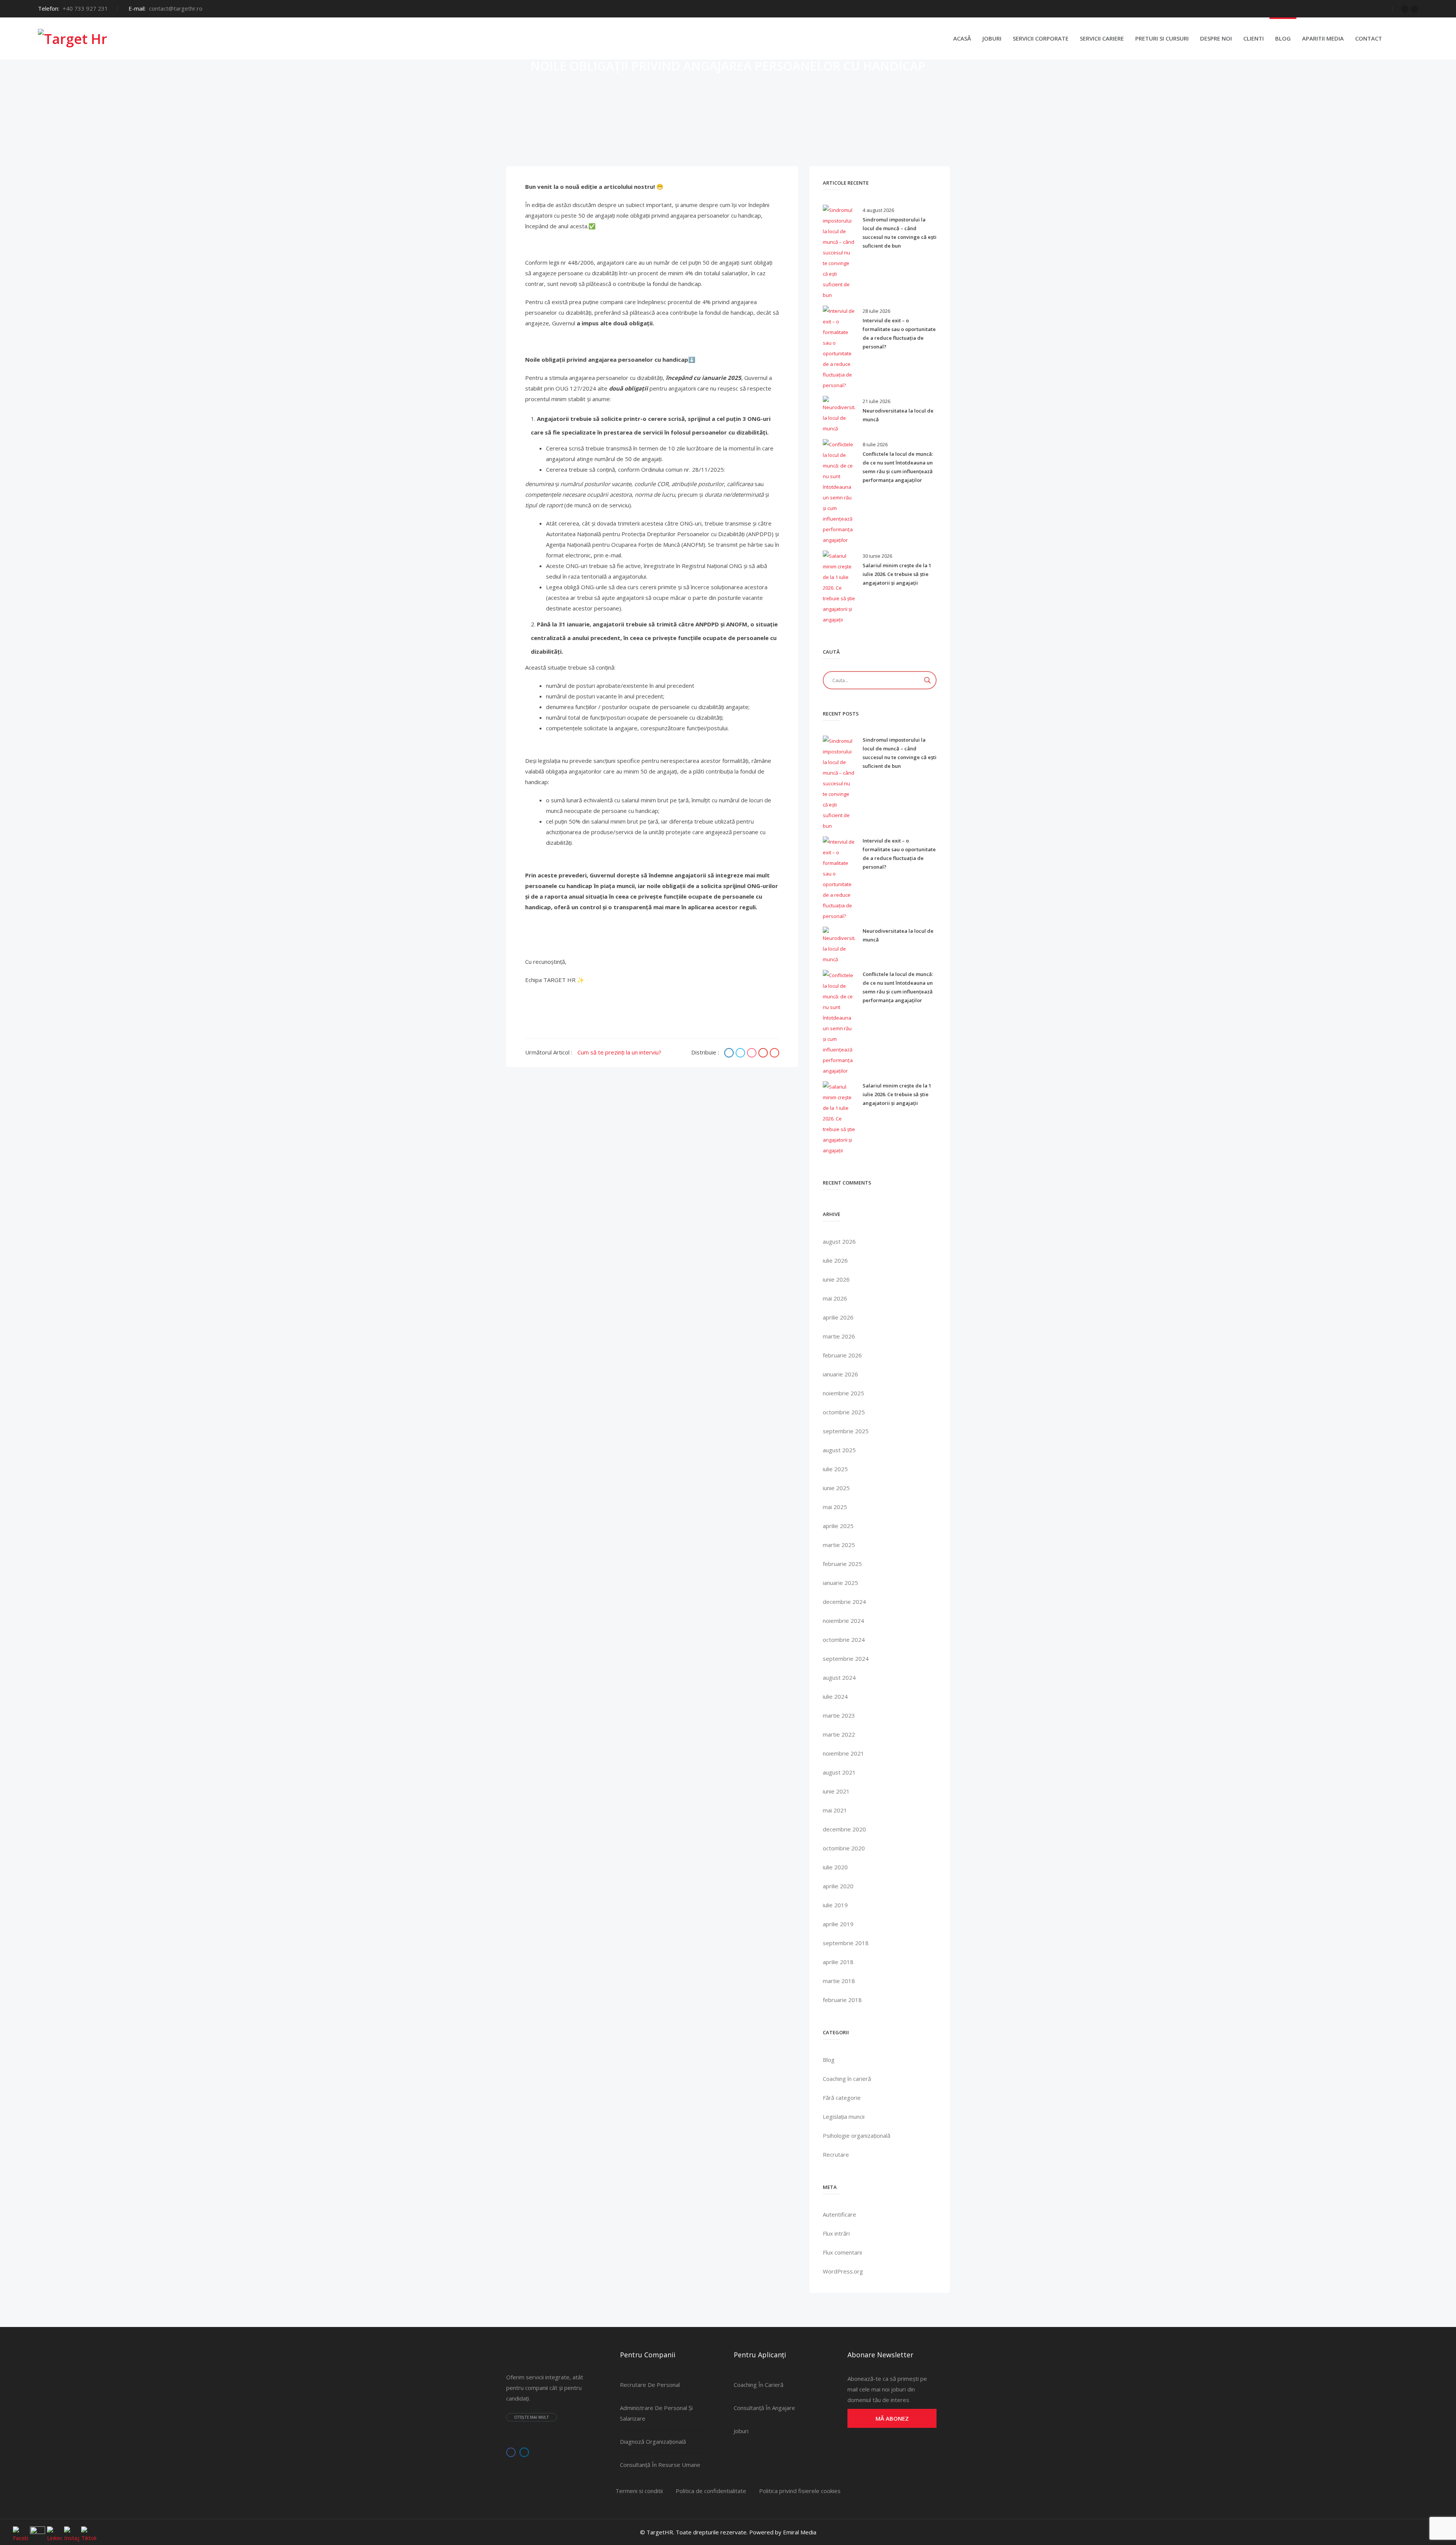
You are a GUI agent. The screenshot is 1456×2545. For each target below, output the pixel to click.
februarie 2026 (842, 1355)
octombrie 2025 (844, 1412)
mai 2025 (835, 1507)
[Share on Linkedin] (753, 1053)
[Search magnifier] (927, 680)
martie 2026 (839, 1336)
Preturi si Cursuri (1162, 38)
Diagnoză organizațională (653, 2441)
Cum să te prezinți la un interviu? (619, 1052)
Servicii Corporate (1041, 38)
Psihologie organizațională (857, 2135)
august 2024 (839, 1677)
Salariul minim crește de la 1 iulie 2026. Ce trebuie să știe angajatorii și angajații (897, 574)
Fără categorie (842, 2098)
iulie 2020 (835, 1867)
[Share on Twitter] (741, 1053)
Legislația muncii (844, 2117)
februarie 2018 (842, 2000)
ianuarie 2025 (840, 1583)
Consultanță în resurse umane (660, 2465)
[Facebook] (1405, 9)
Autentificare (839, 2214)
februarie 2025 (842, 1564)
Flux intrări (836, 2233)
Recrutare (836, 2154)
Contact (1369, 38)
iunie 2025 (836, 1488)
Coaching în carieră (847, 2079)
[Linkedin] (1414, 9)
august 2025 (839, 1450)
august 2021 (839, 1772)
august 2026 (839, 1241)
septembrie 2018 (846, 1943)
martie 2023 (839, 1715)
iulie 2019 (835, 1905)
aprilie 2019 (838, 1924)
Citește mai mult (532, 2417)
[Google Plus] (764, 1053)
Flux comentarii (842, 2252)
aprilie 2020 (838, 1886)
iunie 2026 (836, 1279)
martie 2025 (839, 1545)
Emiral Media (800, 2532)
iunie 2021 (836, 1791)
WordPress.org (843, 2271)
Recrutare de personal (650, 2385)
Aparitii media (1323, 38)
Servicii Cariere (1102, 38)
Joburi (992, 38)
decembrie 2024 (844, 1602)
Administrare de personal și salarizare (656, 2413)
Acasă (962, 38)
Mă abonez (892, 2418)
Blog (1283, 38)
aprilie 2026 (838, 1317)
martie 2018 (839, 1981)
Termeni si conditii (639, 2491)
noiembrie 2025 (843, 1393)
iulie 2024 (835, 1696)
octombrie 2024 (844, 1640)
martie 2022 (839, 1734)
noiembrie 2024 (843, 1621)
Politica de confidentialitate (711, 2491)
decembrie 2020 (844, 1829)
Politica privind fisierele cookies (800, 2491)
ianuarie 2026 (840, 1374)
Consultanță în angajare (764, 2408)
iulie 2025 (835, 1469)
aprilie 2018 (838, 1962)
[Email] (774, 1053)
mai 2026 (835, 1298)
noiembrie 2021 (843, 1753)
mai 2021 (835, 1810)
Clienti (1254, 38)
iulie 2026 (835, 1260)
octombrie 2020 (844, 1848)
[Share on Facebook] (730, 1053)
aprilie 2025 (838, 1526)
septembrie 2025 (846, 1431)
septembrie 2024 (846, 1658)
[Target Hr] (73, 38)
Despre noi (1216, 38)
